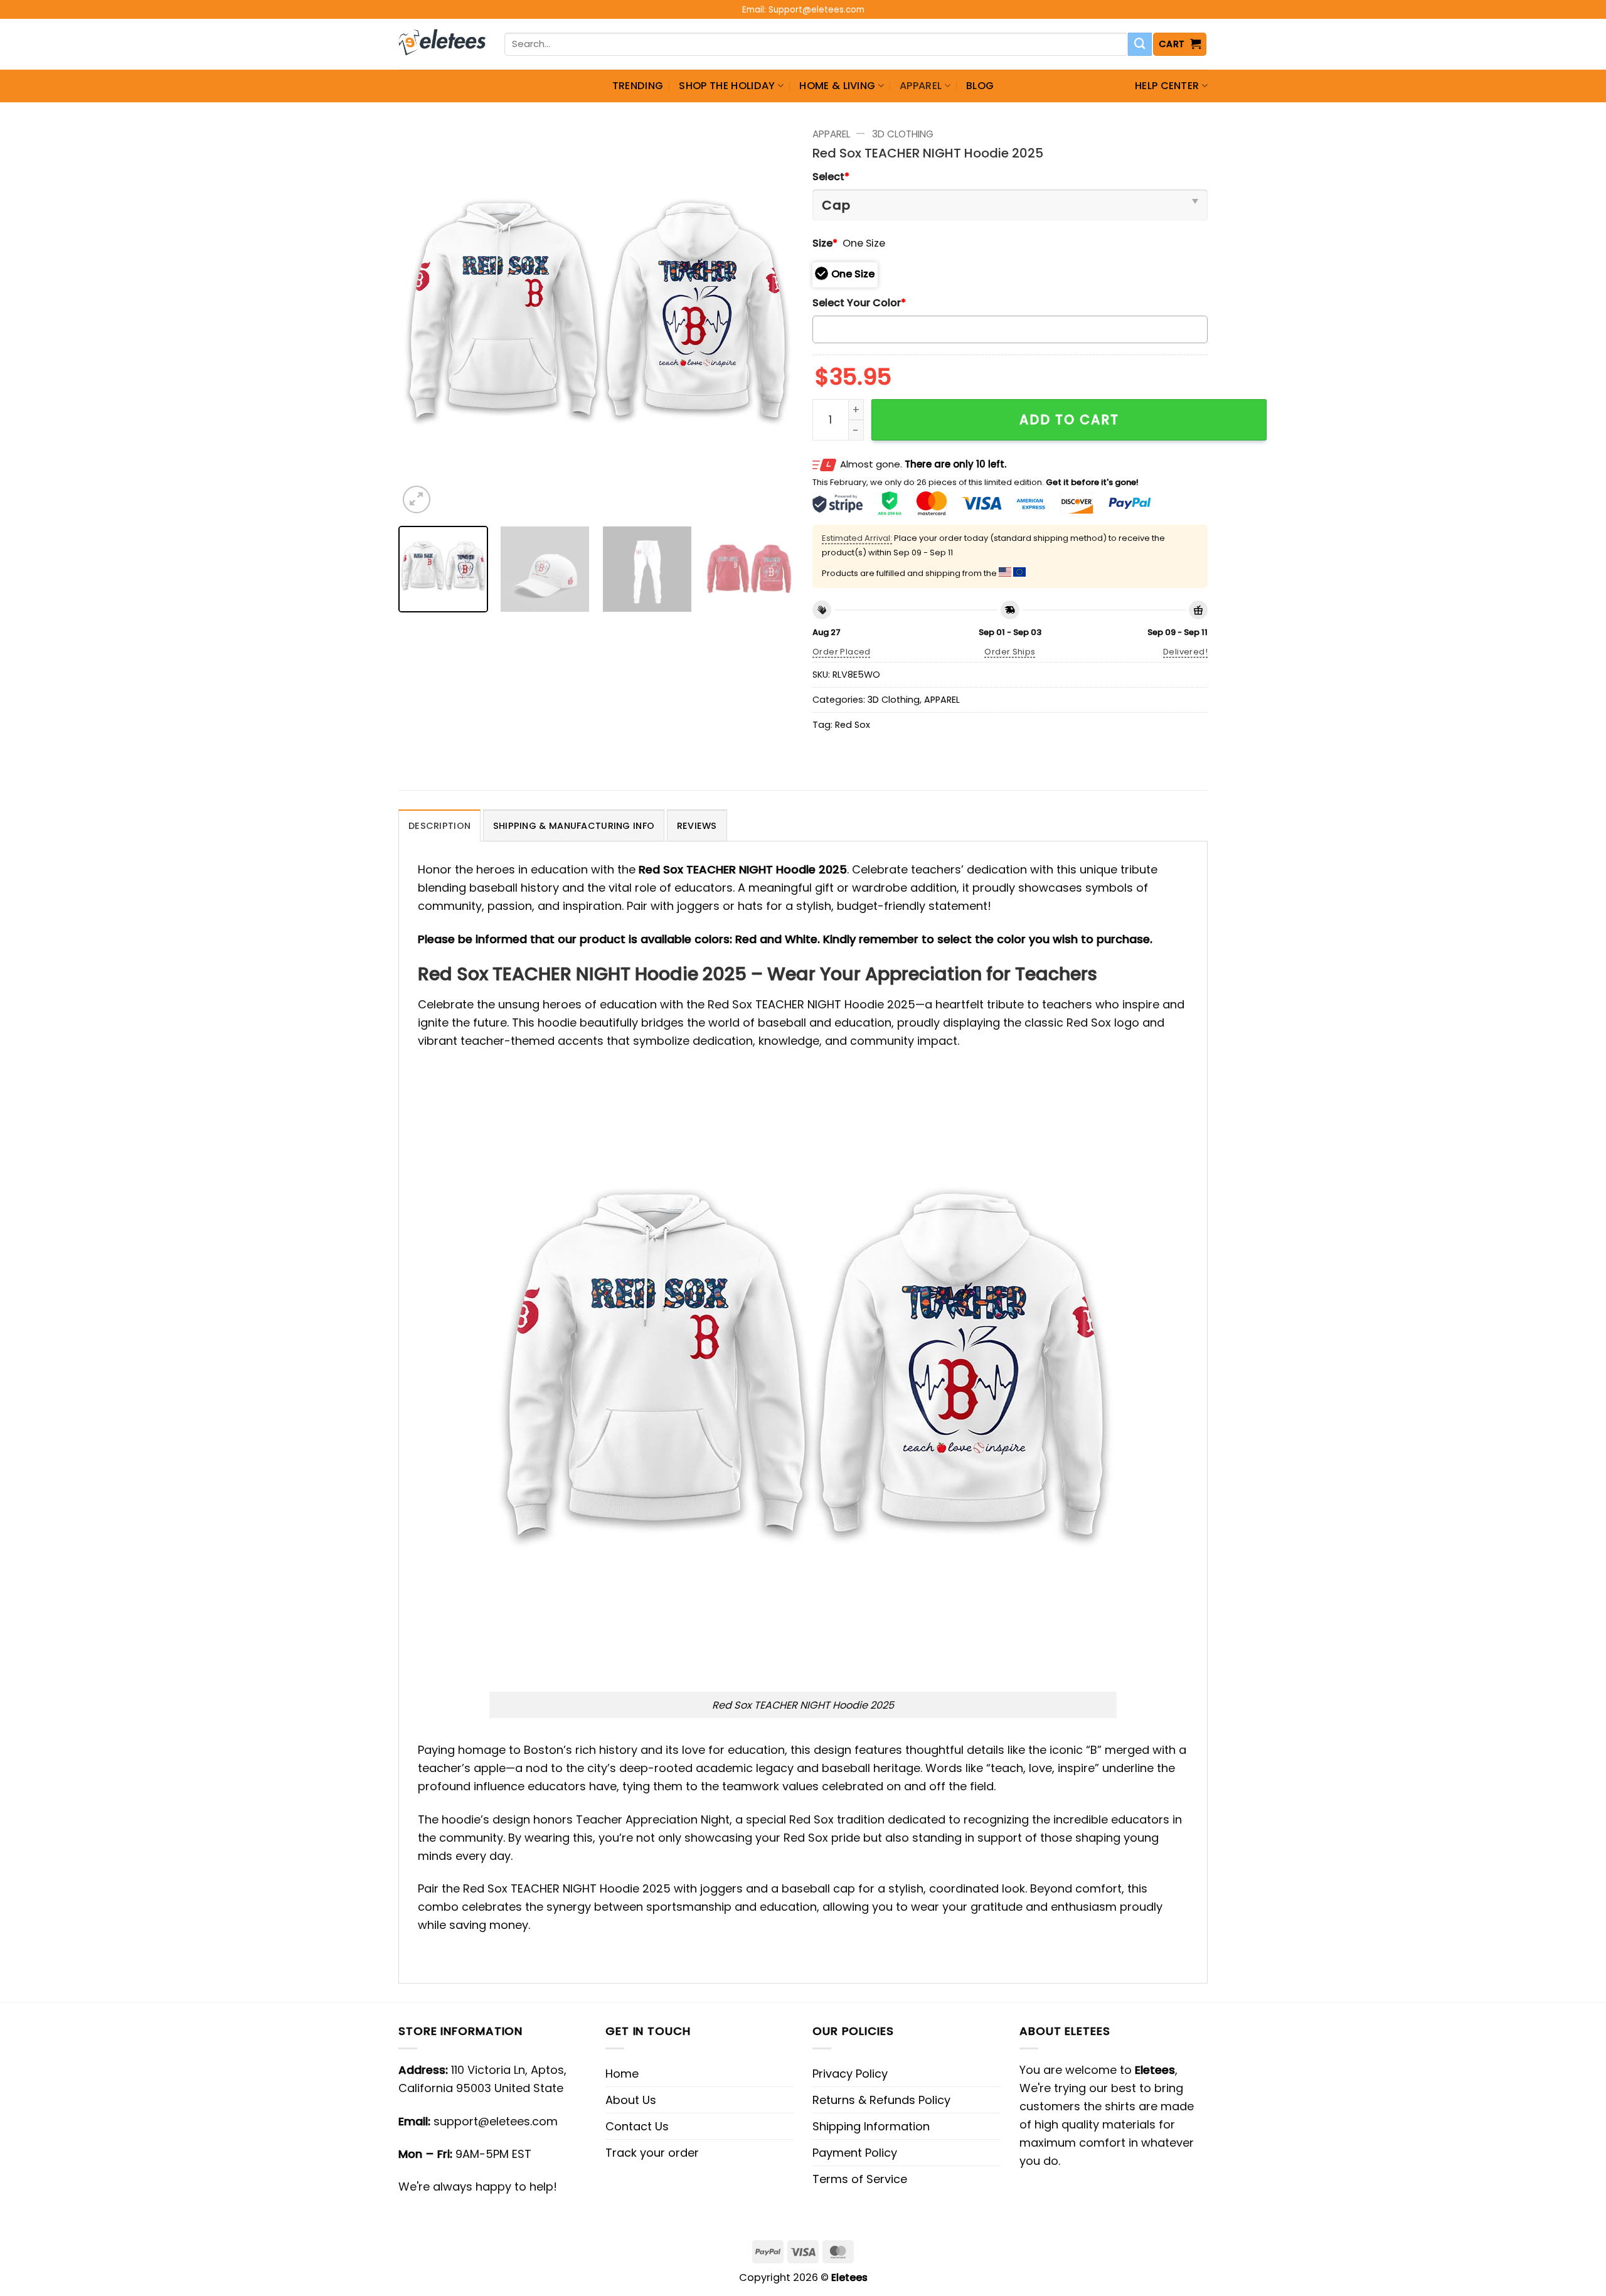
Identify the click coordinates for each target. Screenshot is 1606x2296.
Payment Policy (855, 2153)
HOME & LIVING (837, 86)
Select (831, 177)
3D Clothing (903, 134)
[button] (1180, 44)
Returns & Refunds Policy (881, 2100)
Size (825, 243)
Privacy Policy (850, 2074)
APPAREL (921, 86)
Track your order (652, 2153)
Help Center (1167, 86)
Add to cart (1069, 419)
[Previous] (422, 319)
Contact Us (637, 2126)
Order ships (1010, 652)
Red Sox (853, 725)
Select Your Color (859, 303)
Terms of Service (860, 2179)
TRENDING (638, 86)
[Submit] (1140, 45)
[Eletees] (442, 45)
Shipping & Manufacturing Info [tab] (574, 826)
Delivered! (1185, 652)
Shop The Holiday (727, 86)
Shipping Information (871, 2126)
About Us (631, 2100)
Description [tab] (439, 826)
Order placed (842, 652)
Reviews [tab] (697, 826)
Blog (980, 86)
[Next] (770, 319)
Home (622, 2074)
